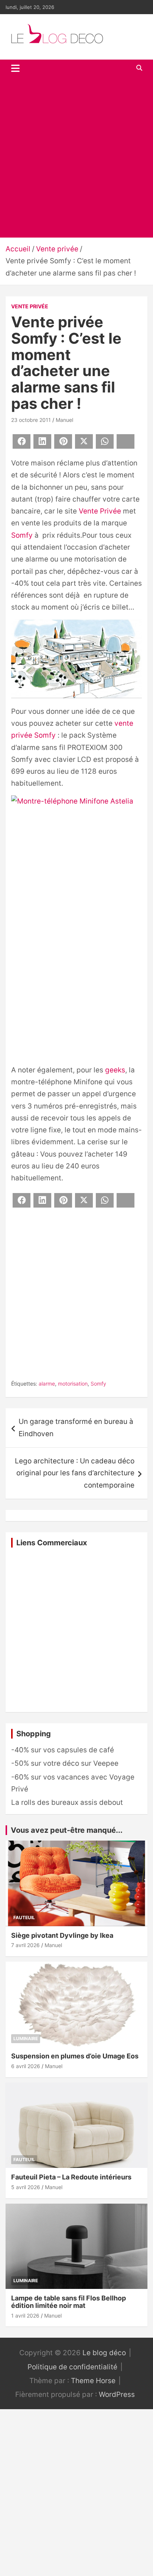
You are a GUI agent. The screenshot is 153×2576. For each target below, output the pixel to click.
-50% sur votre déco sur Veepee (65, 1763)
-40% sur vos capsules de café (63, 1750)
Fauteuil (24, 1917)
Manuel (64, 420)
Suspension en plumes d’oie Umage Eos (75, 2056)
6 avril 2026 (26, 2066)
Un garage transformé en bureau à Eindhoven (77, 1427)
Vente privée (30, 306)
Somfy (22, 535)
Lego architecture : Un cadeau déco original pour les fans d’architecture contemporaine (75, 1473)
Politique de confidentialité (72, 2367)
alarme (47, 1384)
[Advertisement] (76, 157)
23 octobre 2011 (31, 420)
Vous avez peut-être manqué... (67, 1830)
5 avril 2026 (26, 2187)
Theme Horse (93, 2381)
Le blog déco (104, 2353)
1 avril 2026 (25, 2316)
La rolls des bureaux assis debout (67, 1802)
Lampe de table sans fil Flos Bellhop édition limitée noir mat (69, 2302)
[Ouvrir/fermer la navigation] (15, 68)
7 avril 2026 (25, 1945)
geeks (115, 1070)
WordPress (117, 2394)
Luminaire (26, 2038)
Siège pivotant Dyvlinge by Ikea (62, 1935)
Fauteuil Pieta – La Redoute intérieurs (71, 2177)
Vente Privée (100, 511)
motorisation (73, 1384)
